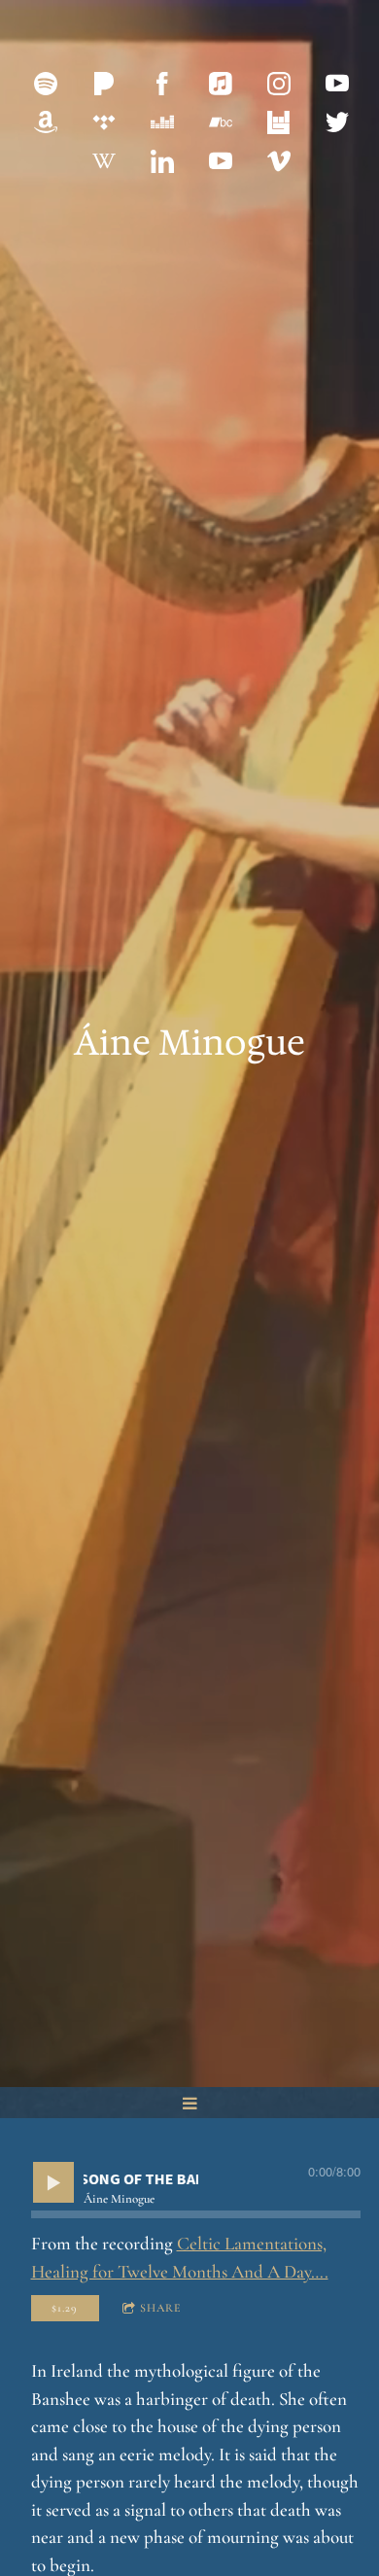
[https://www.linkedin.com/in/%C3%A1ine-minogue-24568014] (162, 161)
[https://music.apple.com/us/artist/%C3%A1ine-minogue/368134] (221, 84)
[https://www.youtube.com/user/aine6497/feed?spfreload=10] (337, 84)
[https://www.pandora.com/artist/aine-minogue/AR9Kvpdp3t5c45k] (104, 84)
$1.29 (65, 2308)
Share (161, 2308)
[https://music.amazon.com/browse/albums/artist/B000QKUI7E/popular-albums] (46, 122)
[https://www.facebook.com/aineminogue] (162, 84)
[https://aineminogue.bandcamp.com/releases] (221, 122)
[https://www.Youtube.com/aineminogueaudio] (221, 161)
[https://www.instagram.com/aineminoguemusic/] (279, 84)
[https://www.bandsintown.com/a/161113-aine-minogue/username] (279, 122)
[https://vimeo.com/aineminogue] (279, 161)
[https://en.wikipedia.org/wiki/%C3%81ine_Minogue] (104, 161)
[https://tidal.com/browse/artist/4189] (104, 122)
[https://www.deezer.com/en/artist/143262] (162, 122)
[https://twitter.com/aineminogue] (337, 122)
